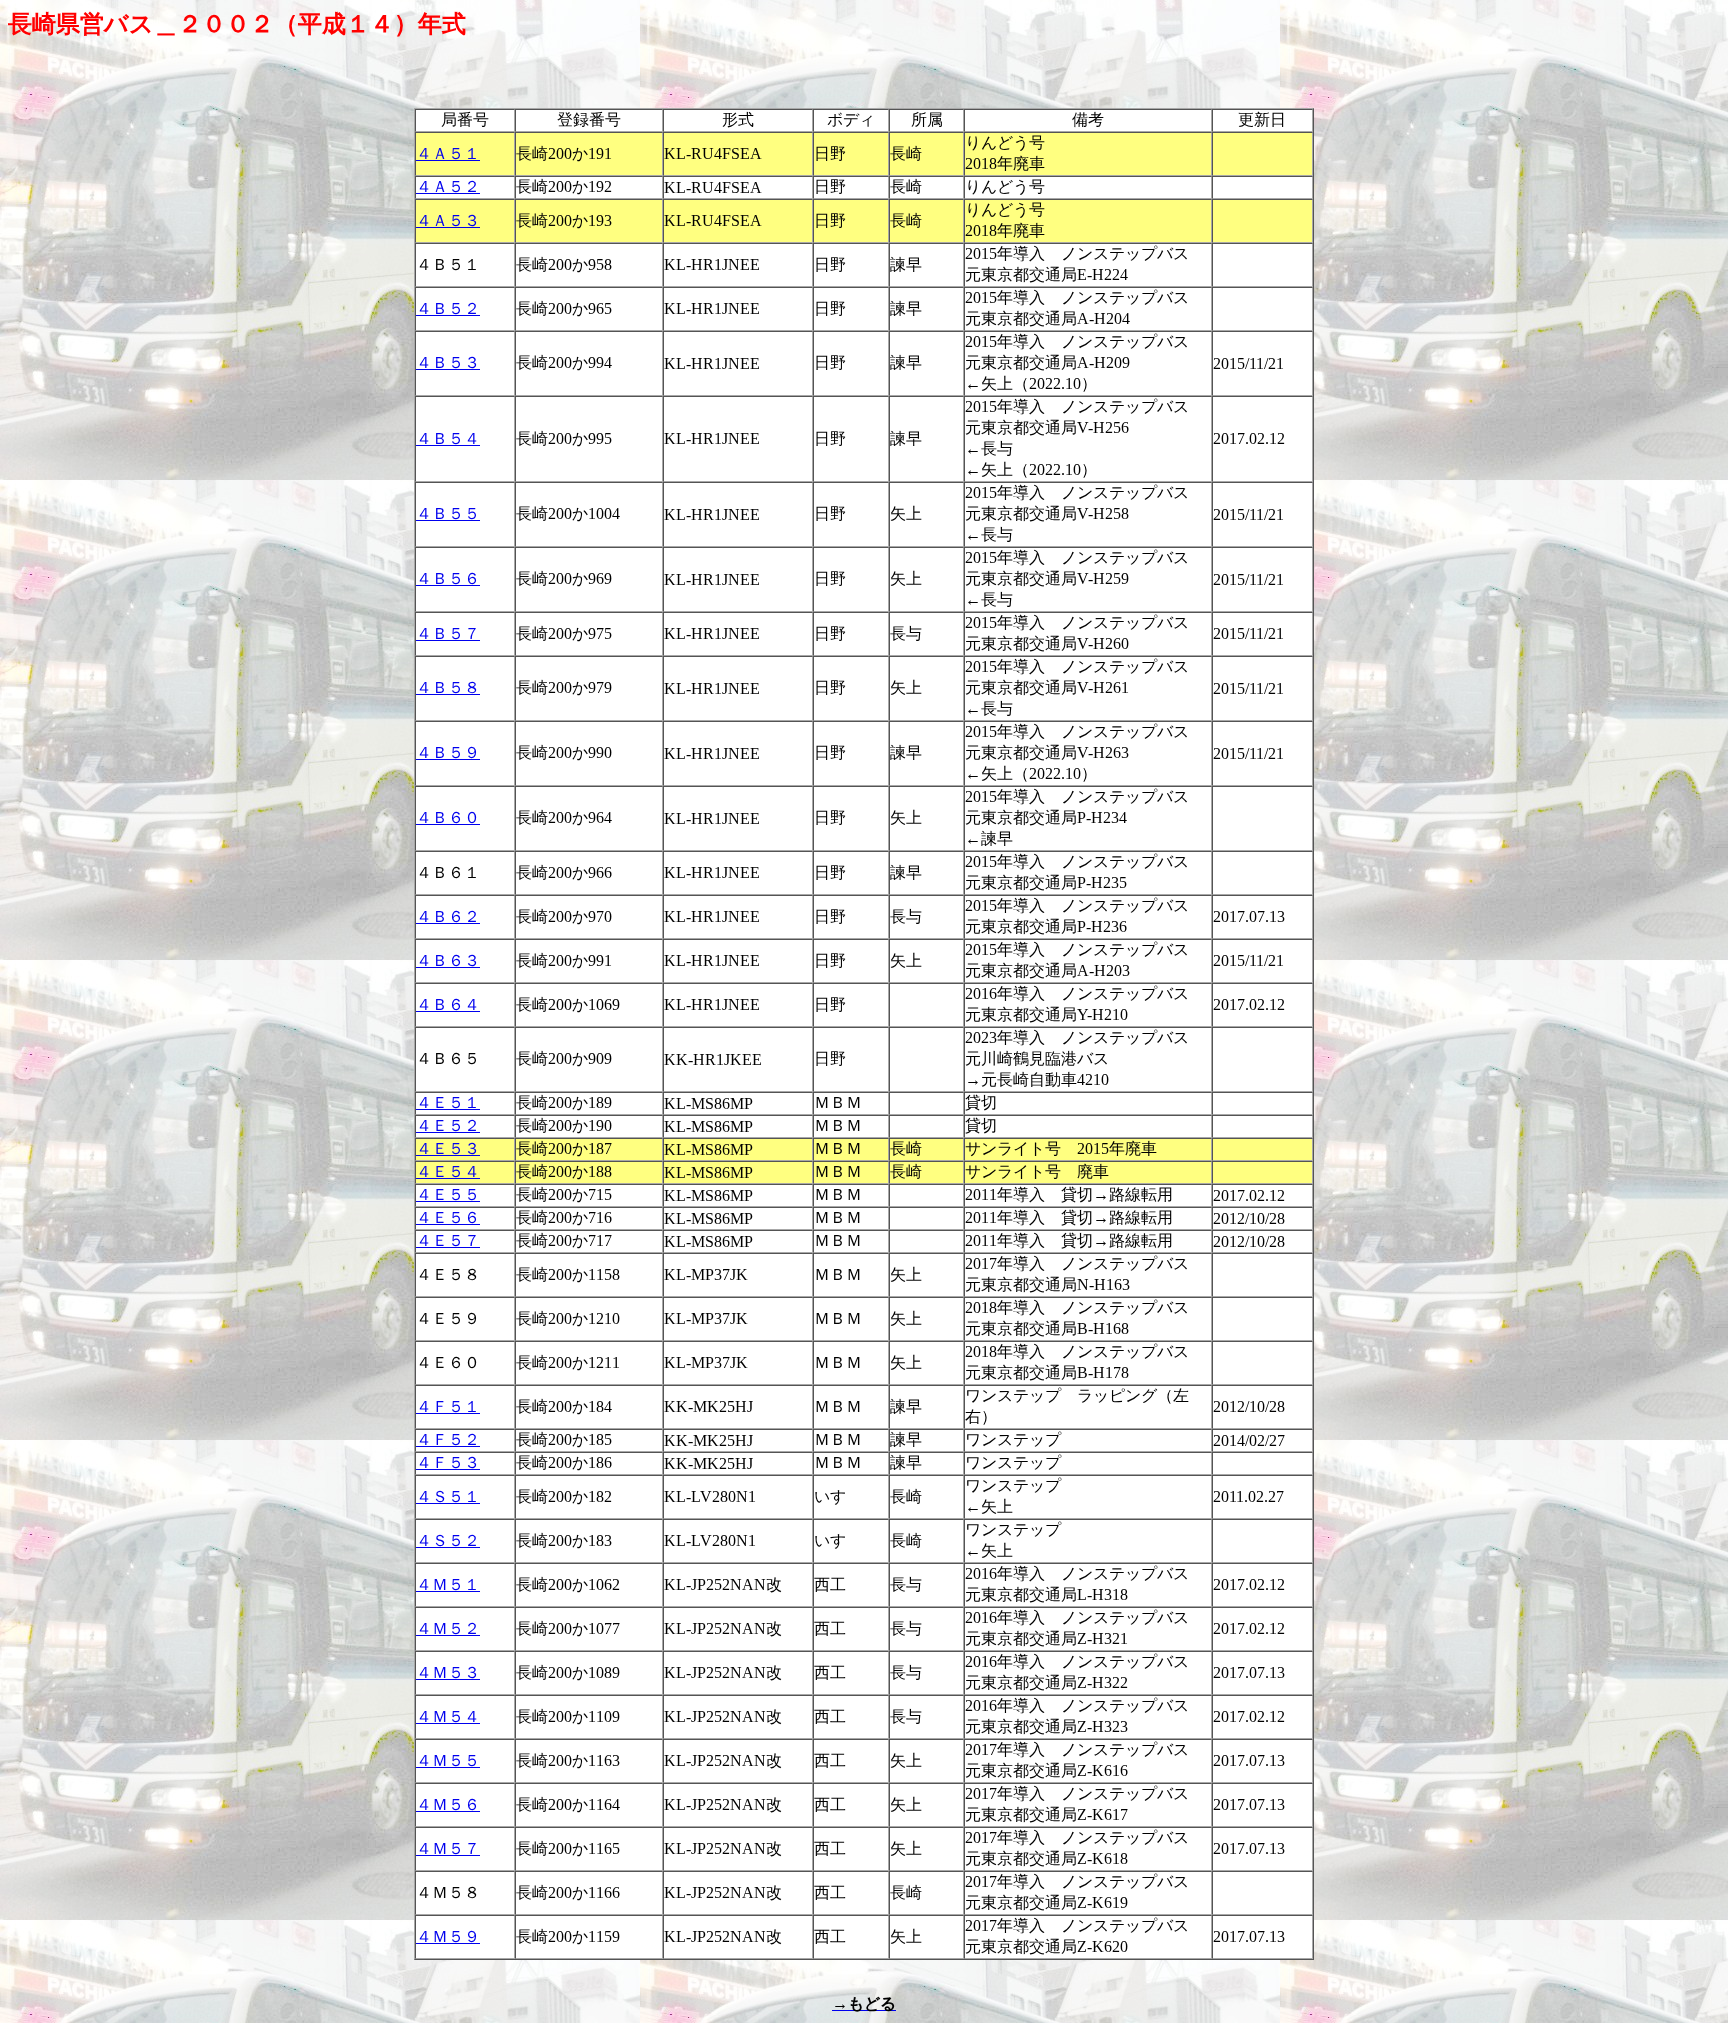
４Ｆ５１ (448, 1406)
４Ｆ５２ (448, 1439)
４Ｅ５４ (448, 1171)
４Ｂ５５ (448, 513)
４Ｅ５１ (448, 1102)
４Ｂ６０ (448, 817)
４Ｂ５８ (448, 687)
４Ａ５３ (448, 220)
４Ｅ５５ (448, 1194)
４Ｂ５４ (448, 438)
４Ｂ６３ (448, 960)
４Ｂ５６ (448, 578)
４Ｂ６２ (448, 916)
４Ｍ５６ (448, 1804)
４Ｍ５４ (448, 1716)
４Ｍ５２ (448, 1628)
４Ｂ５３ (448, 362)
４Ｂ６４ (448, 1004)
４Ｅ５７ (448, 1240)
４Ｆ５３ (448, 1462)
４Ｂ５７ (448, 633)
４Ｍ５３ (448, 1672)
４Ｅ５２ (448, 1125)
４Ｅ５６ (448, 1217)
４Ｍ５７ (448, 1848)
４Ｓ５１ (448, 1496)
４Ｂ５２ (448, 308)
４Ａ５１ (448, 153)
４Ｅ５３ (448, 1148)
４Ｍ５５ (448, 1760)
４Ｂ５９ (448, 752)
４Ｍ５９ (448, 1936)
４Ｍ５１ (448, 1584)
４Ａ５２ (448, 186)
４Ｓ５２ (448, 1540)
